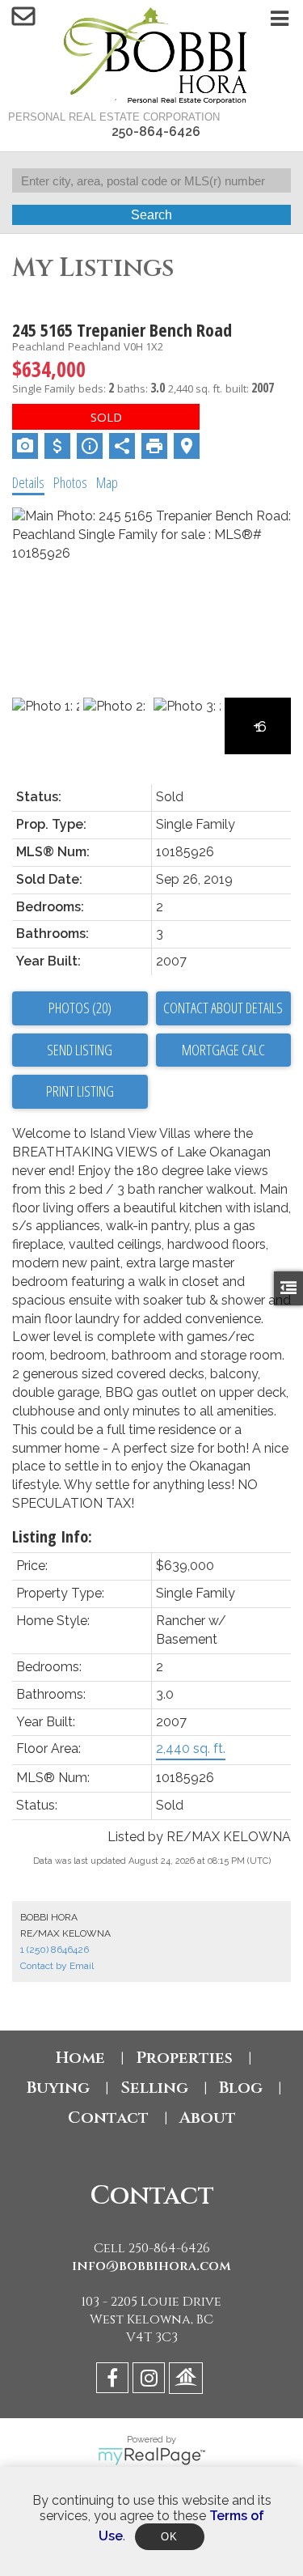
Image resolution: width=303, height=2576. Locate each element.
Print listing (80, 1091)
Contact (108, 2118)
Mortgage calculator (224, 1050)
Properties (184, 2058)
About (208, 2118)
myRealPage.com (151, 2456)
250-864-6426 (156, 132)
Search (151, 215)
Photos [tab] (70, 482)
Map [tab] (107, 482)
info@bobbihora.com (151, 2266)
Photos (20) (80, 1008)
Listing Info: (52, 1536)
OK (170, 2537)
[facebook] (114, 2381)
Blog (241, 2088)
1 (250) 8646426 (55, 1950)
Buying (58, 2088)
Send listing (80, 1050)
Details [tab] (28, 482)
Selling (154, 2088)
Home (80, 2058)
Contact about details (223, 1008)
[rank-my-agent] (188, 2381)
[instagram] (151, 2381)
